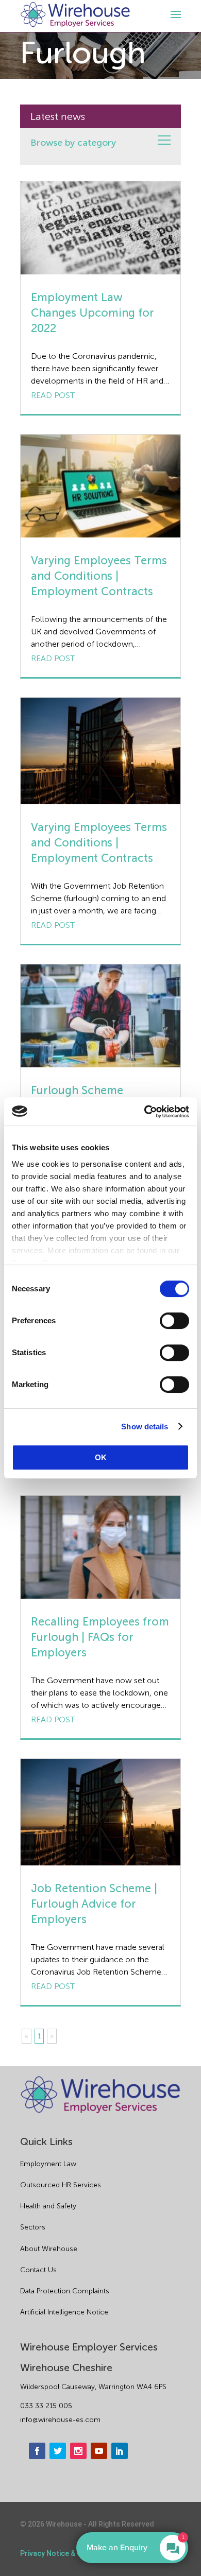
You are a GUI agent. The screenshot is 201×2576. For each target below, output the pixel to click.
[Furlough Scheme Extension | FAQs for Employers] (100, 1016)
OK (101, 1457)
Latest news (58, 116)
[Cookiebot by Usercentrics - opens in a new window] (145, 1112)
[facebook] (37, 2451)
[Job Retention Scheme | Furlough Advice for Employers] (100, 1812)
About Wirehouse (49, 2249)
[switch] (174, 1321)
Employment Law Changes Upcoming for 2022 (93, 313)
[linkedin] (120, 2451)
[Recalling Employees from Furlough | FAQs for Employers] (100, 1547)
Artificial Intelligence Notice (64, 2312)
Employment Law (48, 2164)
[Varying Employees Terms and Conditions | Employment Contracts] (100, 486)
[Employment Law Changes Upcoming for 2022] (100, 228)
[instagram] (78, 2451)
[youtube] (99, 2451)
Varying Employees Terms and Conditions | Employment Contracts (99, 576)
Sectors (33, 2227)
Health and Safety (48, 2206)
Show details (145, 1427)
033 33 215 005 (46, 2406)
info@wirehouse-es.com (60, 2420)
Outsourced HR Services (61, 2185)
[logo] (75, 15)
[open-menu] (174, 14)
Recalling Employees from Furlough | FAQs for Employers (100, 1637)
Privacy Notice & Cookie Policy (71, 2553)
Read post (53, 395)
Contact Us (38, 2270)
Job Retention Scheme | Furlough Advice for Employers (94, 1904)
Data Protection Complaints (65, 2291)
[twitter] (58, 2451)
